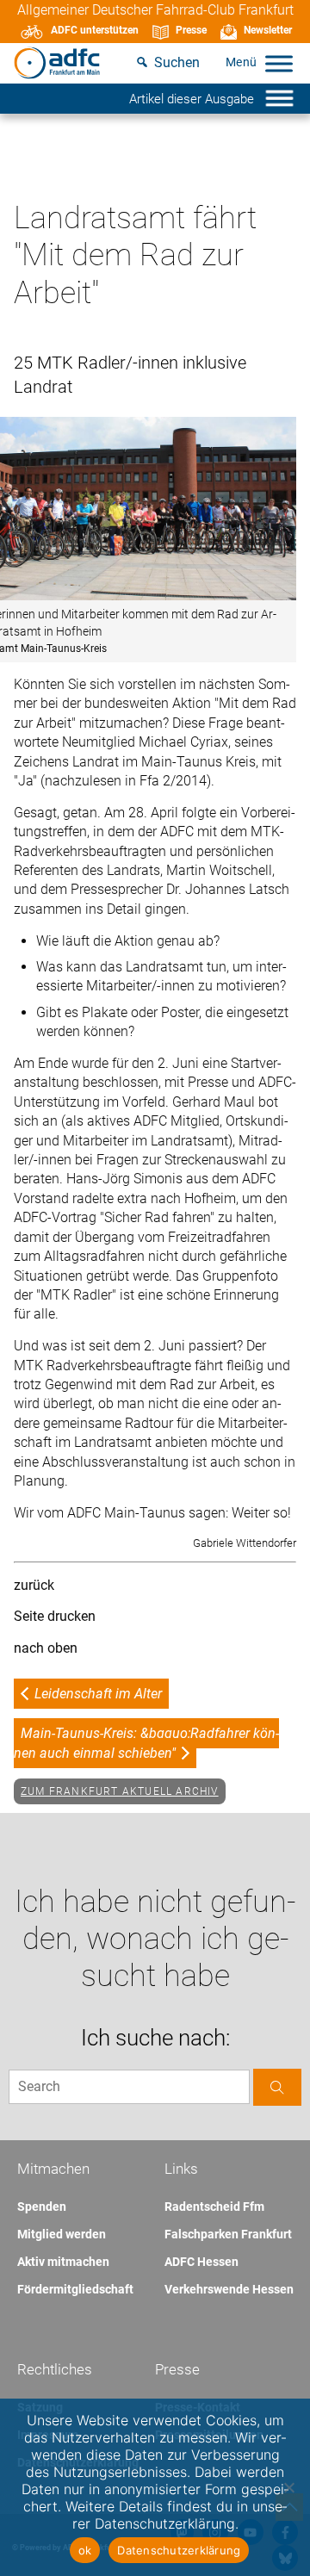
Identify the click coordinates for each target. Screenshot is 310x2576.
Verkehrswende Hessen (229, 2289)
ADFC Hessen (201, 2262)
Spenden (42, 2207)
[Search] (277, 2087)
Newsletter (268, 30)
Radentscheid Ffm (214, 2207)
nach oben (46, 1648)
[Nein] (288, 2487)
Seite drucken (55, 1616)
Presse (191, 30)
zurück (34, 1585)
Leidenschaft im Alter (98, 1694)
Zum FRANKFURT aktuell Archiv (120, 1791)
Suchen (177, 62)
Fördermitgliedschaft (75, 2289)
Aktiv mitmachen (63, 2262)
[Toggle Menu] (279, 63)
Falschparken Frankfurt (228, 2234)
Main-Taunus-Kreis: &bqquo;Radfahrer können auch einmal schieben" (146, 1743)
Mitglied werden (62, 2234)
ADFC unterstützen (95, 30)
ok (85, 2550)
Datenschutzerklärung (179, 2550)
